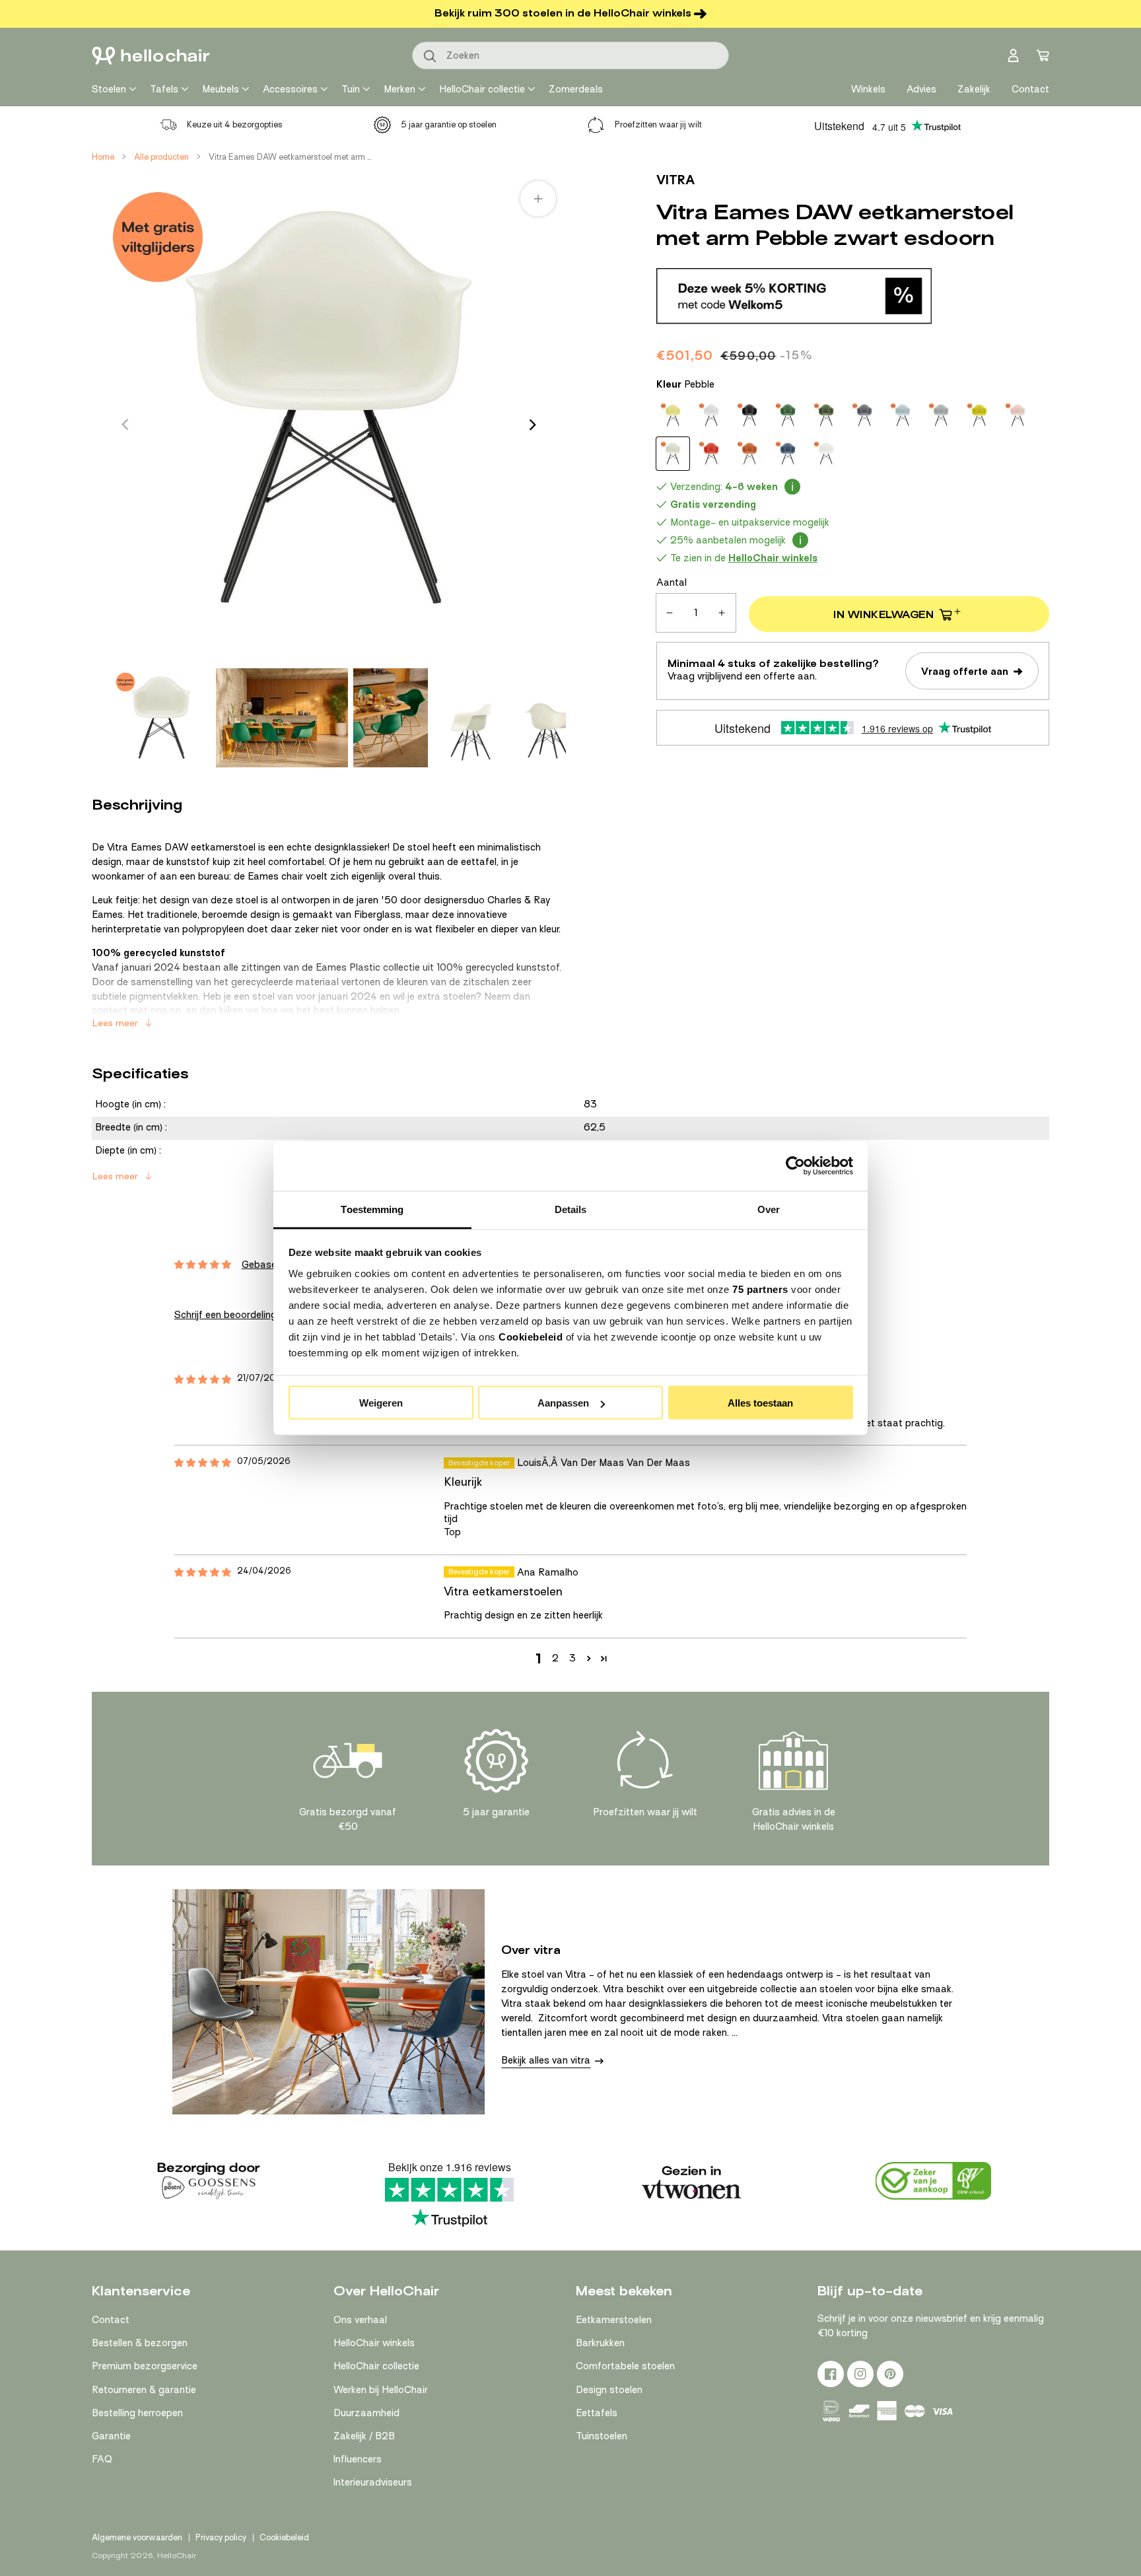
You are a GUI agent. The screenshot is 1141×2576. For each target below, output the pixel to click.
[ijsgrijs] (903, 415)
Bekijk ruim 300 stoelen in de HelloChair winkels (563, 13)
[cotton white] (711, 415)
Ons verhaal (360, 2320)
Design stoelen (609, 2390)
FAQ (102, 2459)
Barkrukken (600, 2343)
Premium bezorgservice (145, 2366)
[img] (203, 1380)
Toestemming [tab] (372, 1209)
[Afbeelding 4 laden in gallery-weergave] (470, 718)
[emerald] (788, 415)
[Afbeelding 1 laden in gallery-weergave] (161, 718)
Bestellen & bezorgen (140, 2343)
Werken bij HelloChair (381, 2390)
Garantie (111, 2436)
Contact (111, 2320)
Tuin (351, 89)
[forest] (826, 415)
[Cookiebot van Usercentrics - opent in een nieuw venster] (795, 1166)
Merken (399, 89)
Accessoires (290, 89)
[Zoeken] (431, 57)
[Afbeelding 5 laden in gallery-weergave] (550, 718)
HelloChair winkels (374, 2343)
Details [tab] (571, 1209)
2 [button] (555, 1658)
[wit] (826, 454)
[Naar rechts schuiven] (533, 425)
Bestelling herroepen (137, 2413)
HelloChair (177, 2556)
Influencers (358, 2459)
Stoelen (109, 89)
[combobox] (570, 55)
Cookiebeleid (531, 1336)
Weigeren (381, 1403)
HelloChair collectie (482, 89)
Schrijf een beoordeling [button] (225, 1315)
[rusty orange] (749, 454)
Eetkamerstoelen (614, 2320)
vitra (675, 180)
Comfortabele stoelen (625, 2366)
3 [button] (572, 1658)
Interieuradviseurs (373, 2482)
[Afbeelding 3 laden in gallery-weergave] (391, 718)
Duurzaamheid (366, 2413)
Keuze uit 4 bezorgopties (235, 124)
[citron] (673, 415)
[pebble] (673, 454)
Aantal (672, 582)
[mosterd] (979, 415)
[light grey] (941, 415)
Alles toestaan (760, 1403)
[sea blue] (788, 454)
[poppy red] (711, 454)
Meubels (221, 89)
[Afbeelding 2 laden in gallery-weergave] (282, 718)
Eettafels (597, 2413)
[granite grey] (864, 415)
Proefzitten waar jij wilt (658, 124)
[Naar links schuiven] (125, 425)
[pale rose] (1018, 415)
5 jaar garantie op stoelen (449, 124)
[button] (589, 1658)
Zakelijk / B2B (364, 2436)
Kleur (685, 384)
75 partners (760, 1289)
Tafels (164, 89)
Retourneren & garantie (144, 2390)
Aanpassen (563, 1403)
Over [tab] (769, 1209)
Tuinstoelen (602, 2436)
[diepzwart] (749, 415)
